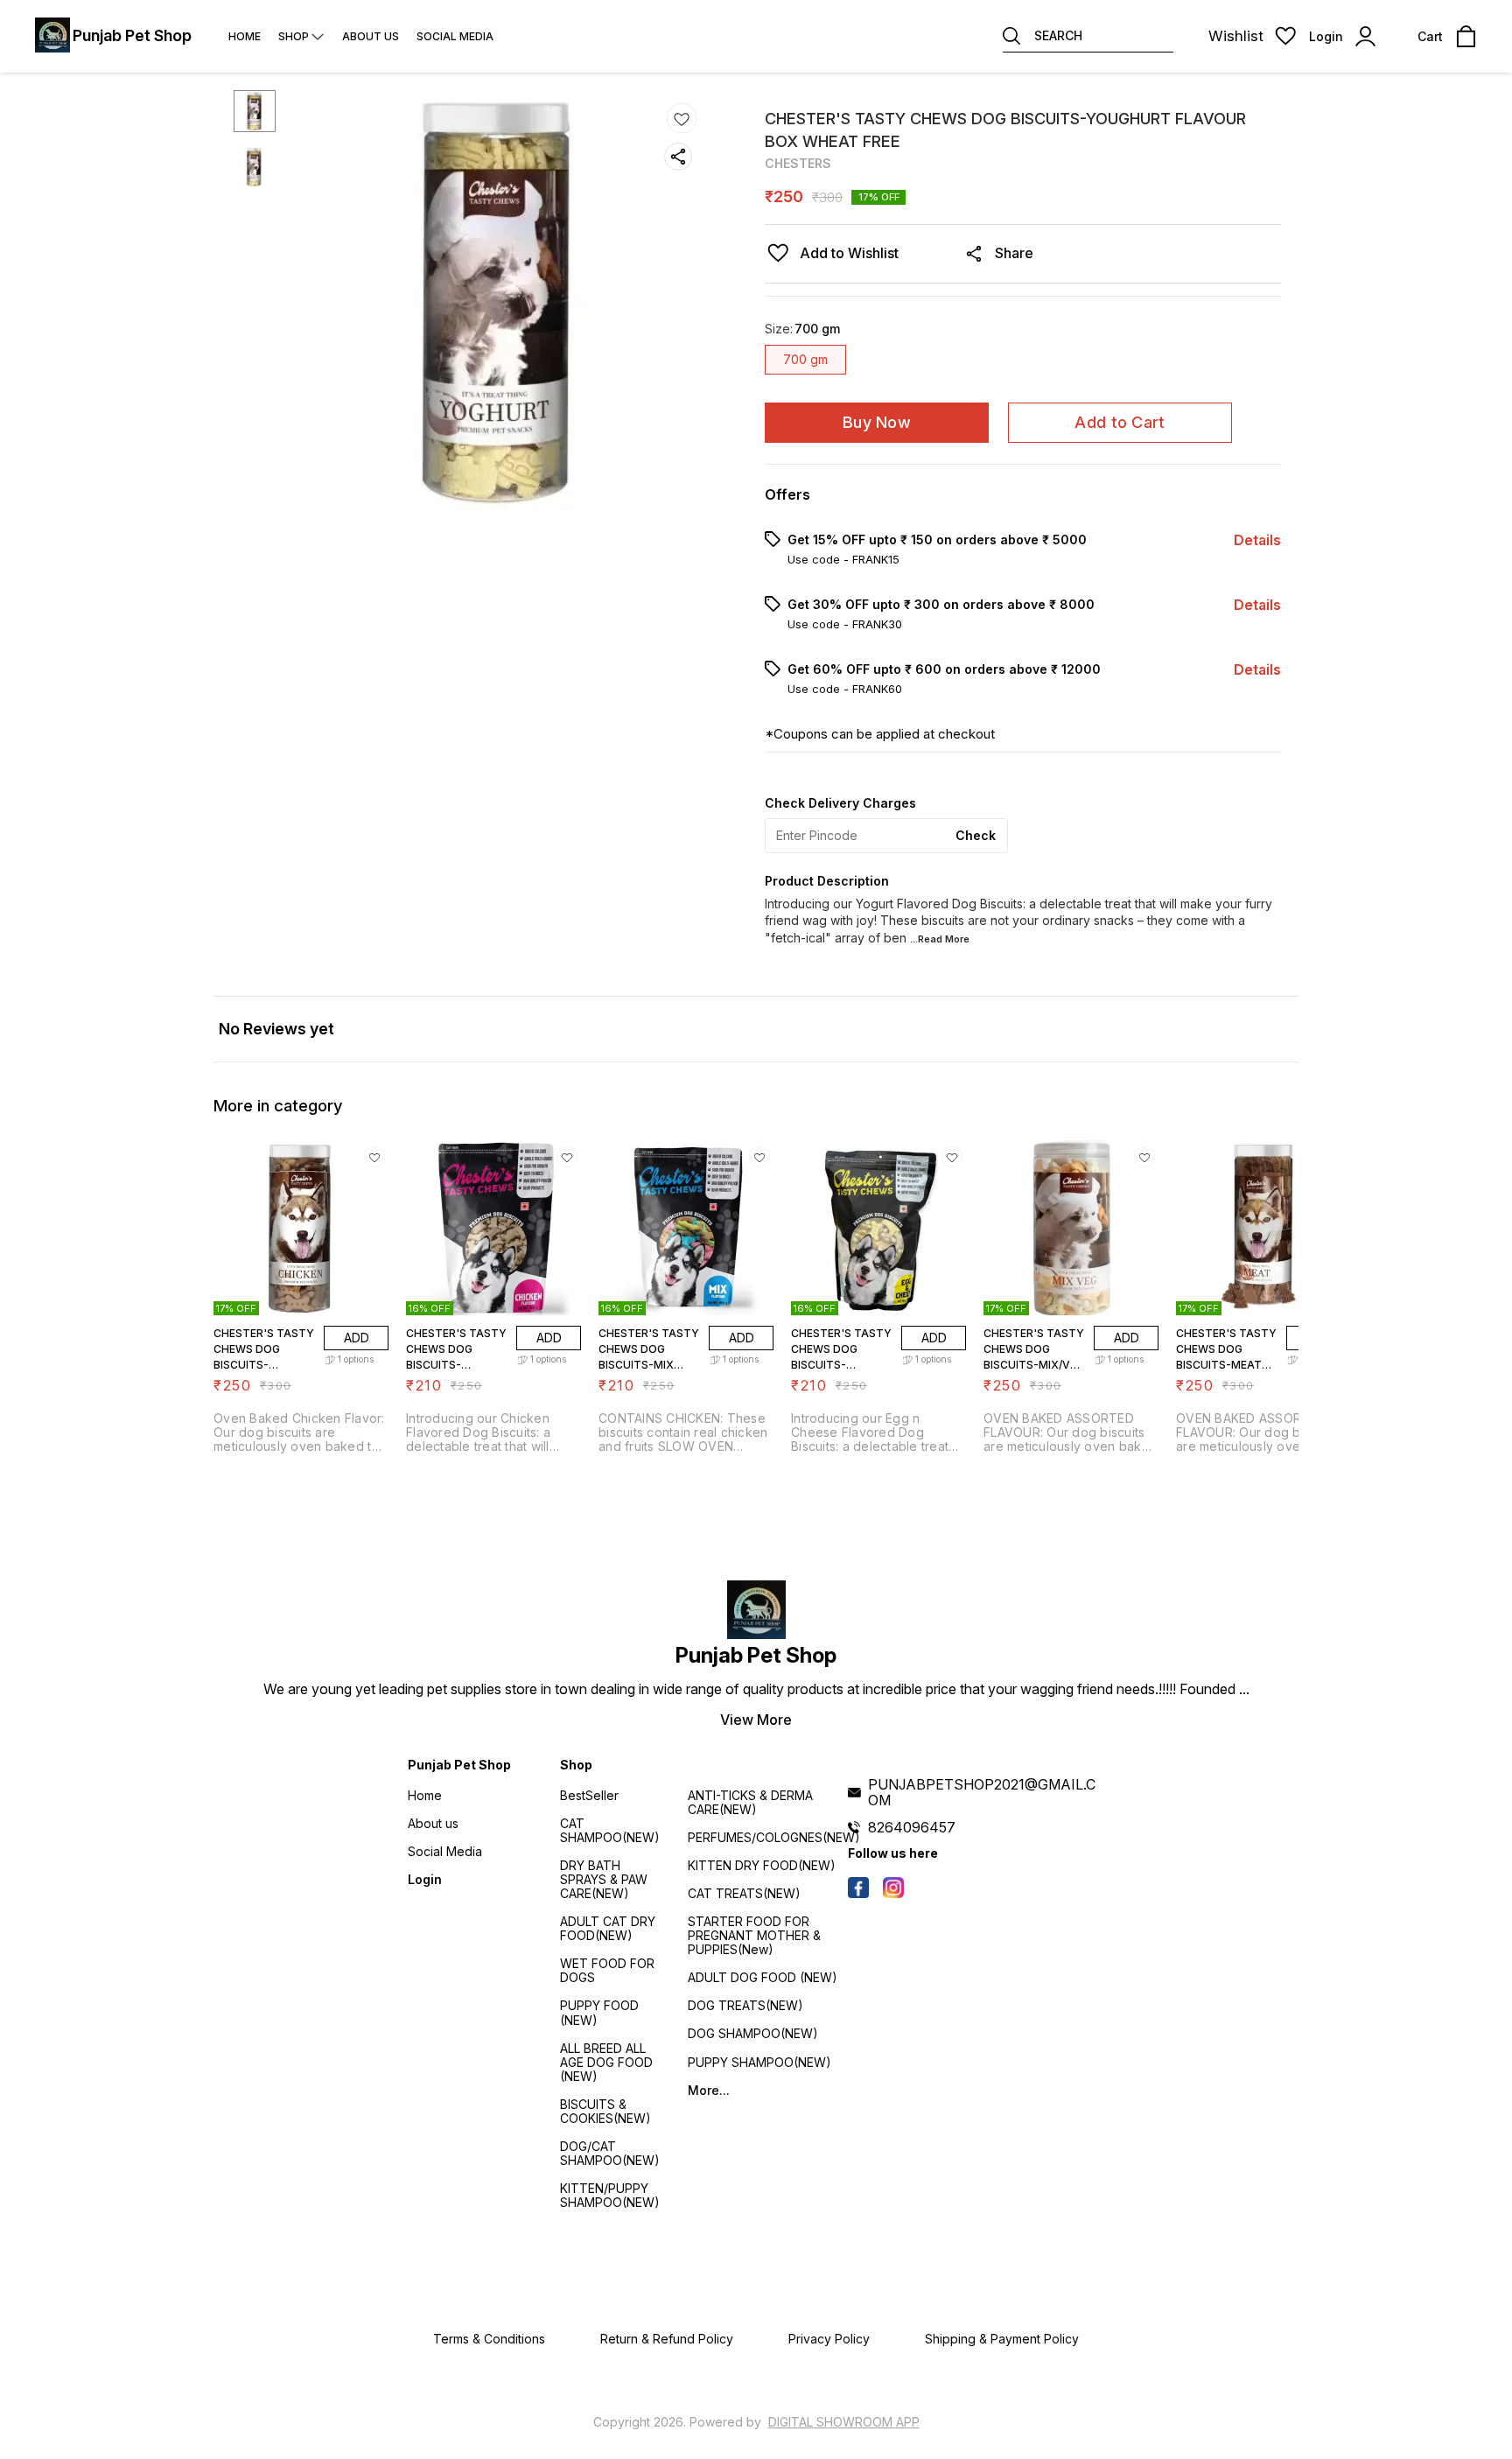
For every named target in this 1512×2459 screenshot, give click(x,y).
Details (1257, 540)
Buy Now (877, 422)
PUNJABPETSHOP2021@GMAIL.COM (982, 1792)
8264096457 (912, 1827)
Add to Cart (1120, 422)
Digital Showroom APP (844, 2422)
